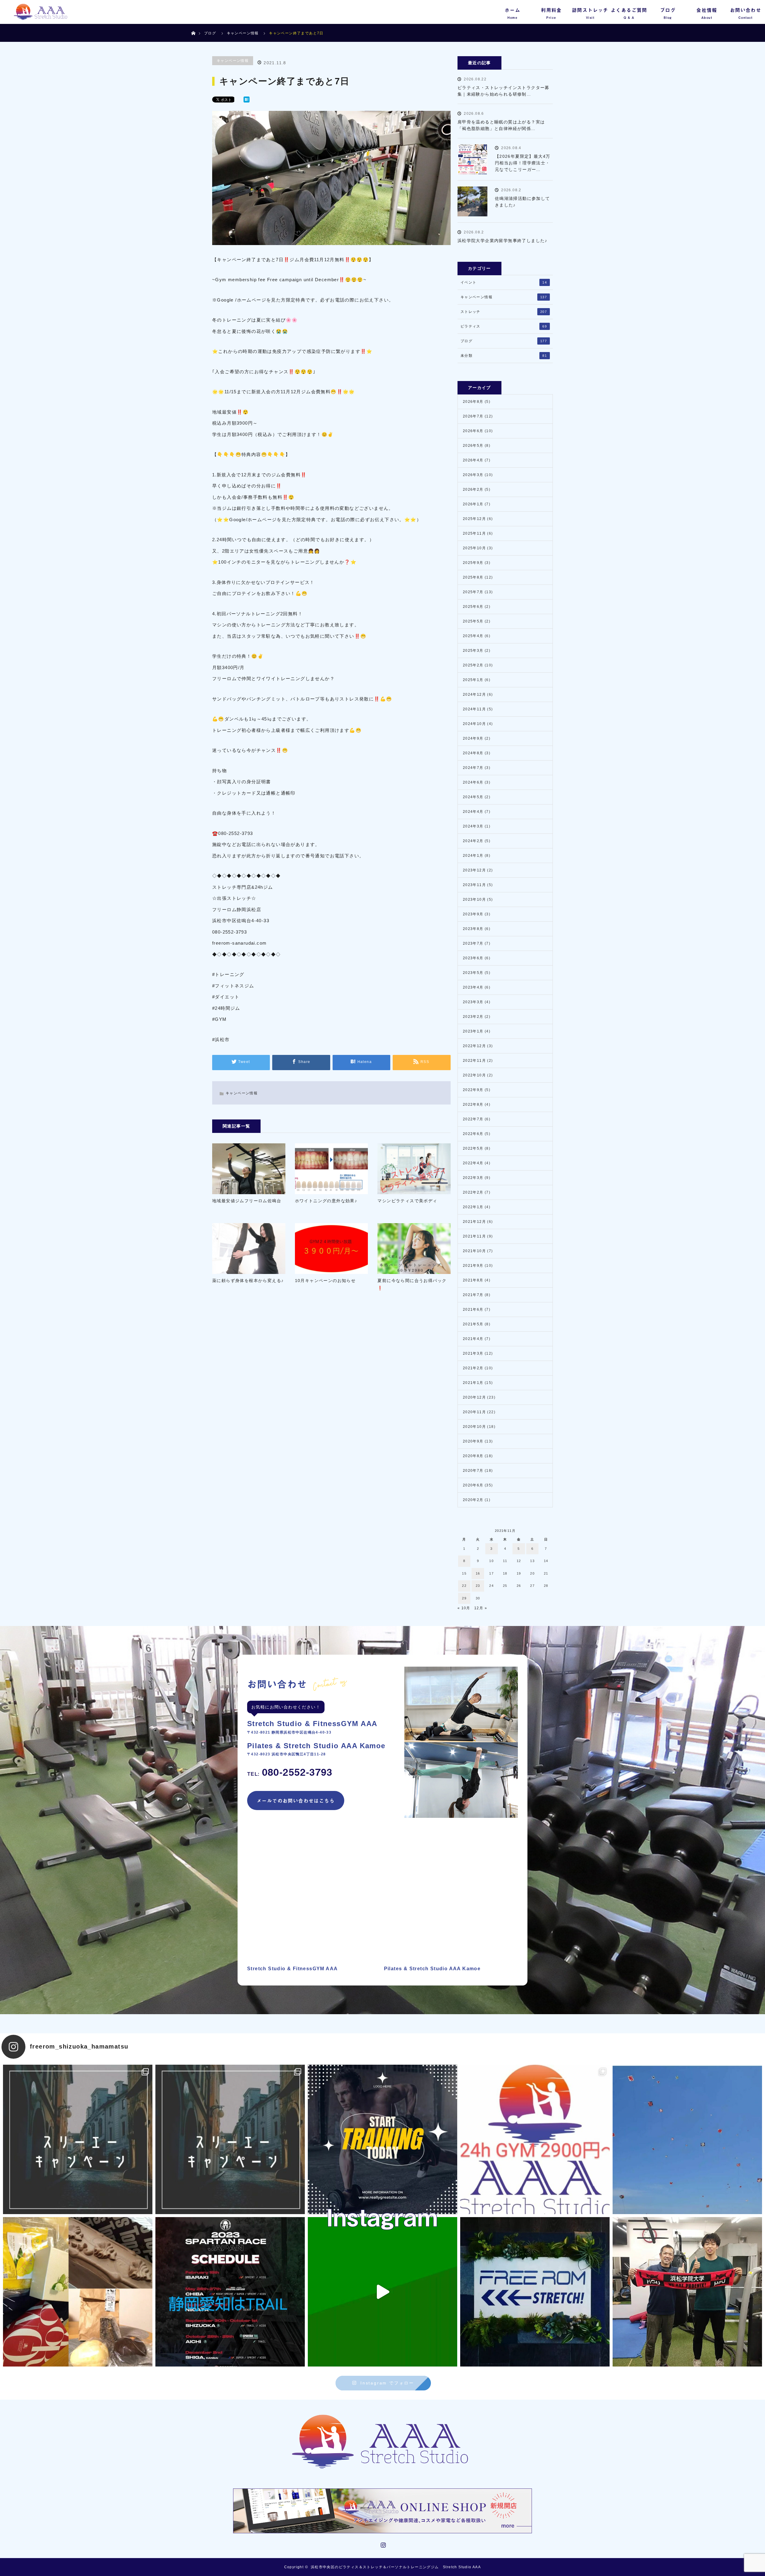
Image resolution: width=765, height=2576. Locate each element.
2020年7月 (473, 1471)
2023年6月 (473, 958)
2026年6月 (473, 431)
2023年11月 (474, 885)
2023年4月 (473, 987)
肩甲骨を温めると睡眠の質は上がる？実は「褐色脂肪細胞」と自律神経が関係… (501, 125)
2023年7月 (473, 943)
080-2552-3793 (290, 1772)
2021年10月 (474, 1251)
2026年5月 (473, 446)
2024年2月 (473, 841)
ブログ (210, 33)
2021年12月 (474, 1222)
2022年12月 (474, 1046)
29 (464, 1598)
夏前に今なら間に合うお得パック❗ (412, 1284)
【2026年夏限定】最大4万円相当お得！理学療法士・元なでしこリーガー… (523, 163)
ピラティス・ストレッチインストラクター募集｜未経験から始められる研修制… (504, 91)
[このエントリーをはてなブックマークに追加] (247, 100)
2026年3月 (473, 475)
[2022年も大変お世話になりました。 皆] (535, 2292)
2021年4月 (473, 1339)
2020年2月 (473, 1500)
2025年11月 (474, 533)
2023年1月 (473, 1031)
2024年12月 (474, 695)
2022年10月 (474, 1075)
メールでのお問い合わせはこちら (296, 1801)
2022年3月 (473, 1178)
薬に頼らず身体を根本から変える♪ (248, 1281)
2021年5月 (473, 1324)
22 (464, 1586)
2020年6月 (473, 1485)
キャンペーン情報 (233, 61)
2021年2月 (473, 1368)
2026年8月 (473, 402)
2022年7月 (473, 1119)
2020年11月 (474, 1412)
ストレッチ (504, 312)
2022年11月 (474, 1061)
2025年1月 (473, 680)
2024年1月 (473, 856)
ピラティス (504, 326)
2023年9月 (473, 914)
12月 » (481, 1608)
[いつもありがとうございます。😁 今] (78, 2292)
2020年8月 (473, 1456)
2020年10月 (474, 1427)
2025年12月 (474, 519)
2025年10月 (474, 548)
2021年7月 (473, 1295)
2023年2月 (473, 1017)
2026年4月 (473, 460)
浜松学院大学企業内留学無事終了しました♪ (502, 241)
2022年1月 (473, 1207)
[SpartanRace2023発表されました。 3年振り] (230, 2292)
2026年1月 (473, 504)
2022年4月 (473, 1163)
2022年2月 (473, 1192)
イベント (504, 282)
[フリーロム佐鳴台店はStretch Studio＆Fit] (78, 2139)
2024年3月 (473, 826)
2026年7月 (473, 416)
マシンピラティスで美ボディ (407, 1201)
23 (478, 1586)
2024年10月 (474, 724)
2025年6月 (473, 607)
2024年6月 (473, 782)
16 (478, 1573)
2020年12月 (474, 1397)
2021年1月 (473, 1383)
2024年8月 (473, 753)
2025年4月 (473, 636)
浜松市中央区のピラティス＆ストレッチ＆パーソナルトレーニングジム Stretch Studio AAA (396, 2567)
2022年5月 (473, 1148)
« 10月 (464, 1608)
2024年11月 (474, 709)
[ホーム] (193, 26)
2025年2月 (473, 665)
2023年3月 (473, 1002)
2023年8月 (473, 929)
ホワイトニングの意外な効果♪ (326, 1201)
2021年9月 (473, 1266)
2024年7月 (473, 768)
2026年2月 (473, 489)
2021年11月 (474, 1236)
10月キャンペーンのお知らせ (325, 1281)
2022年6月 (473, 1134)
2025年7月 (473, 592)
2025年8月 (473, 577)
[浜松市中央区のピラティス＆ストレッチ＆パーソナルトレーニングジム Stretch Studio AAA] (383, 2442)
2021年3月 (473, 1353)
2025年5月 (473, 621)
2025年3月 (473, 651)
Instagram (382, 2544)
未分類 (504, 356)
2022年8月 (473, 1105)
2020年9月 (473, 1441)
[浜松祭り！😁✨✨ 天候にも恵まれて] (687, 2139)
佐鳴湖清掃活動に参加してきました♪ (523, 202)
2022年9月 (473, 1090)
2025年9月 (473, 563)
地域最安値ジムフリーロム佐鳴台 (247, 1201)
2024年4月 (473, 812)
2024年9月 (473, 738)
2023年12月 (474, 870)
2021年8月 (473, 1280)
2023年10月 (474, 900)
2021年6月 (473, 1310)
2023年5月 (473, 973)
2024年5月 (473, 797)
